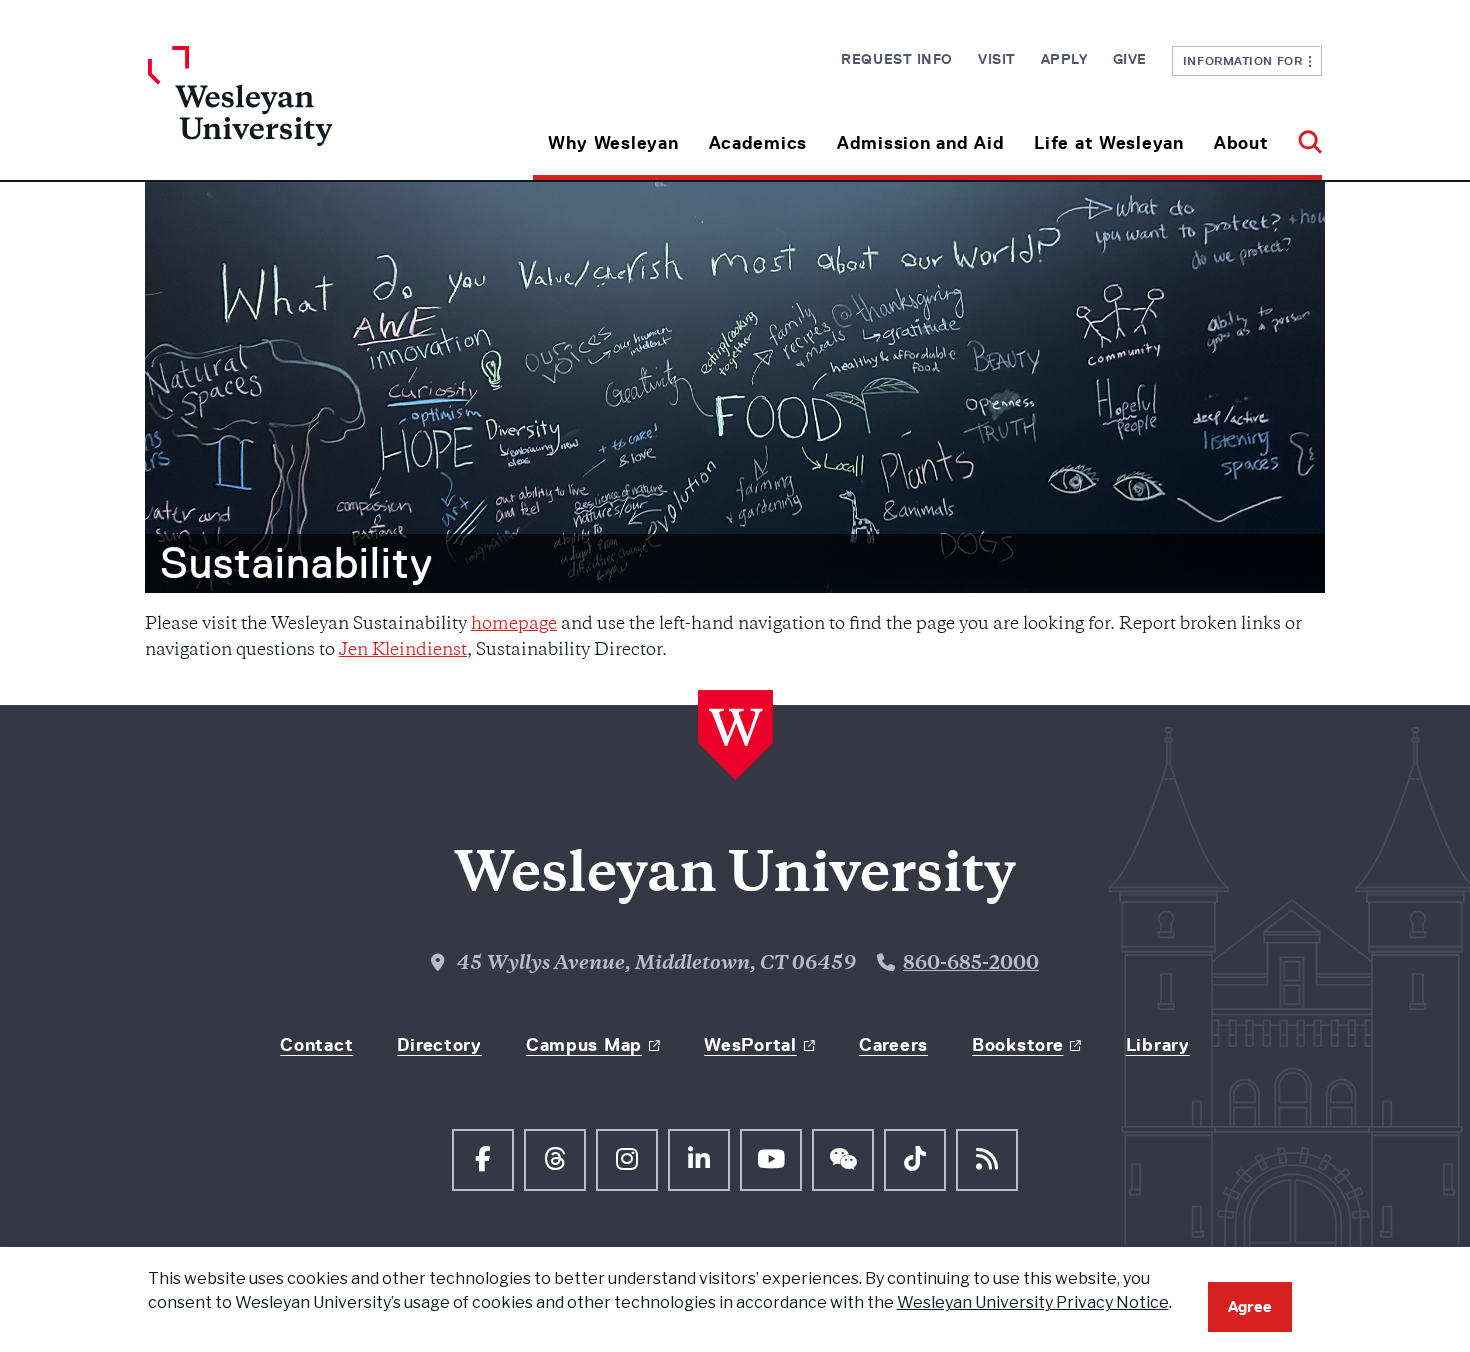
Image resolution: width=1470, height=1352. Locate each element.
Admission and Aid (920, 143)
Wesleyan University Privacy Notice (1033, 1302)
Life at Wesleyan (1109, 143)
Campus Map (584, 1045)
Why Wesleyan (613, 143)
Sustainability (296, 563)
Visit (997, 59)
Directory (439, 1045)
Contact (316, 1045)
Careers (893, 1045)
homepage (514, 625)
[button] (1302, 135)
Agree (1250, 1306)
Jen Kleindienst (403, 651)
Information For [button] (1246, 60)
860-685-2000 (971, 965)
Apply (1064, 59)
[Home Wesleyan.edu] (295, 113)
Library (1158, 1045)
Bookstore (1017, 1045)
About (1241, 143)
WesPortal (750, 1045)
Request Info (897, 59)
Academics (758, 143)
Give (1130, 59)
